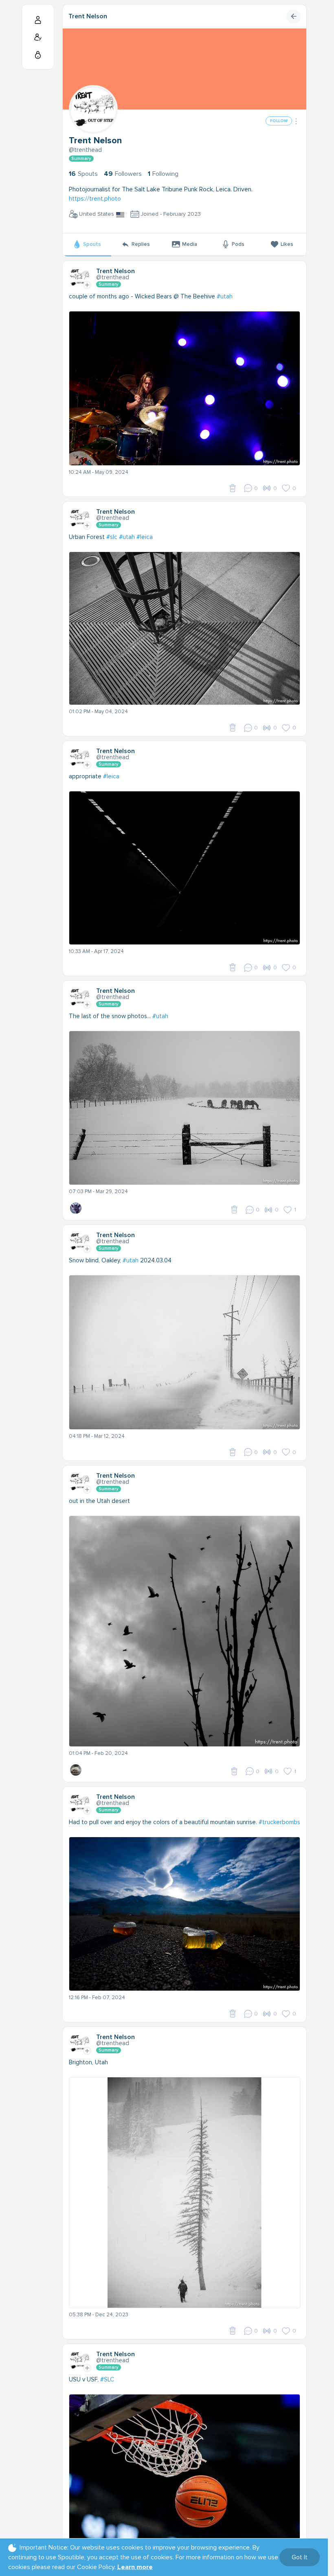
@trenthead (85, 150)
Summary (81, 159)
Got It (300, 2557)
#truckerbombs (279, 1822)
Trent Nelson (88, 16)
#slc (112, 537)
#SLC (107, 2379)
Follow (279, 121)
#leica (145, 537)
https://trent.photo (95, 199)
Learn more (135, 2567)
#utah (225, 296)
